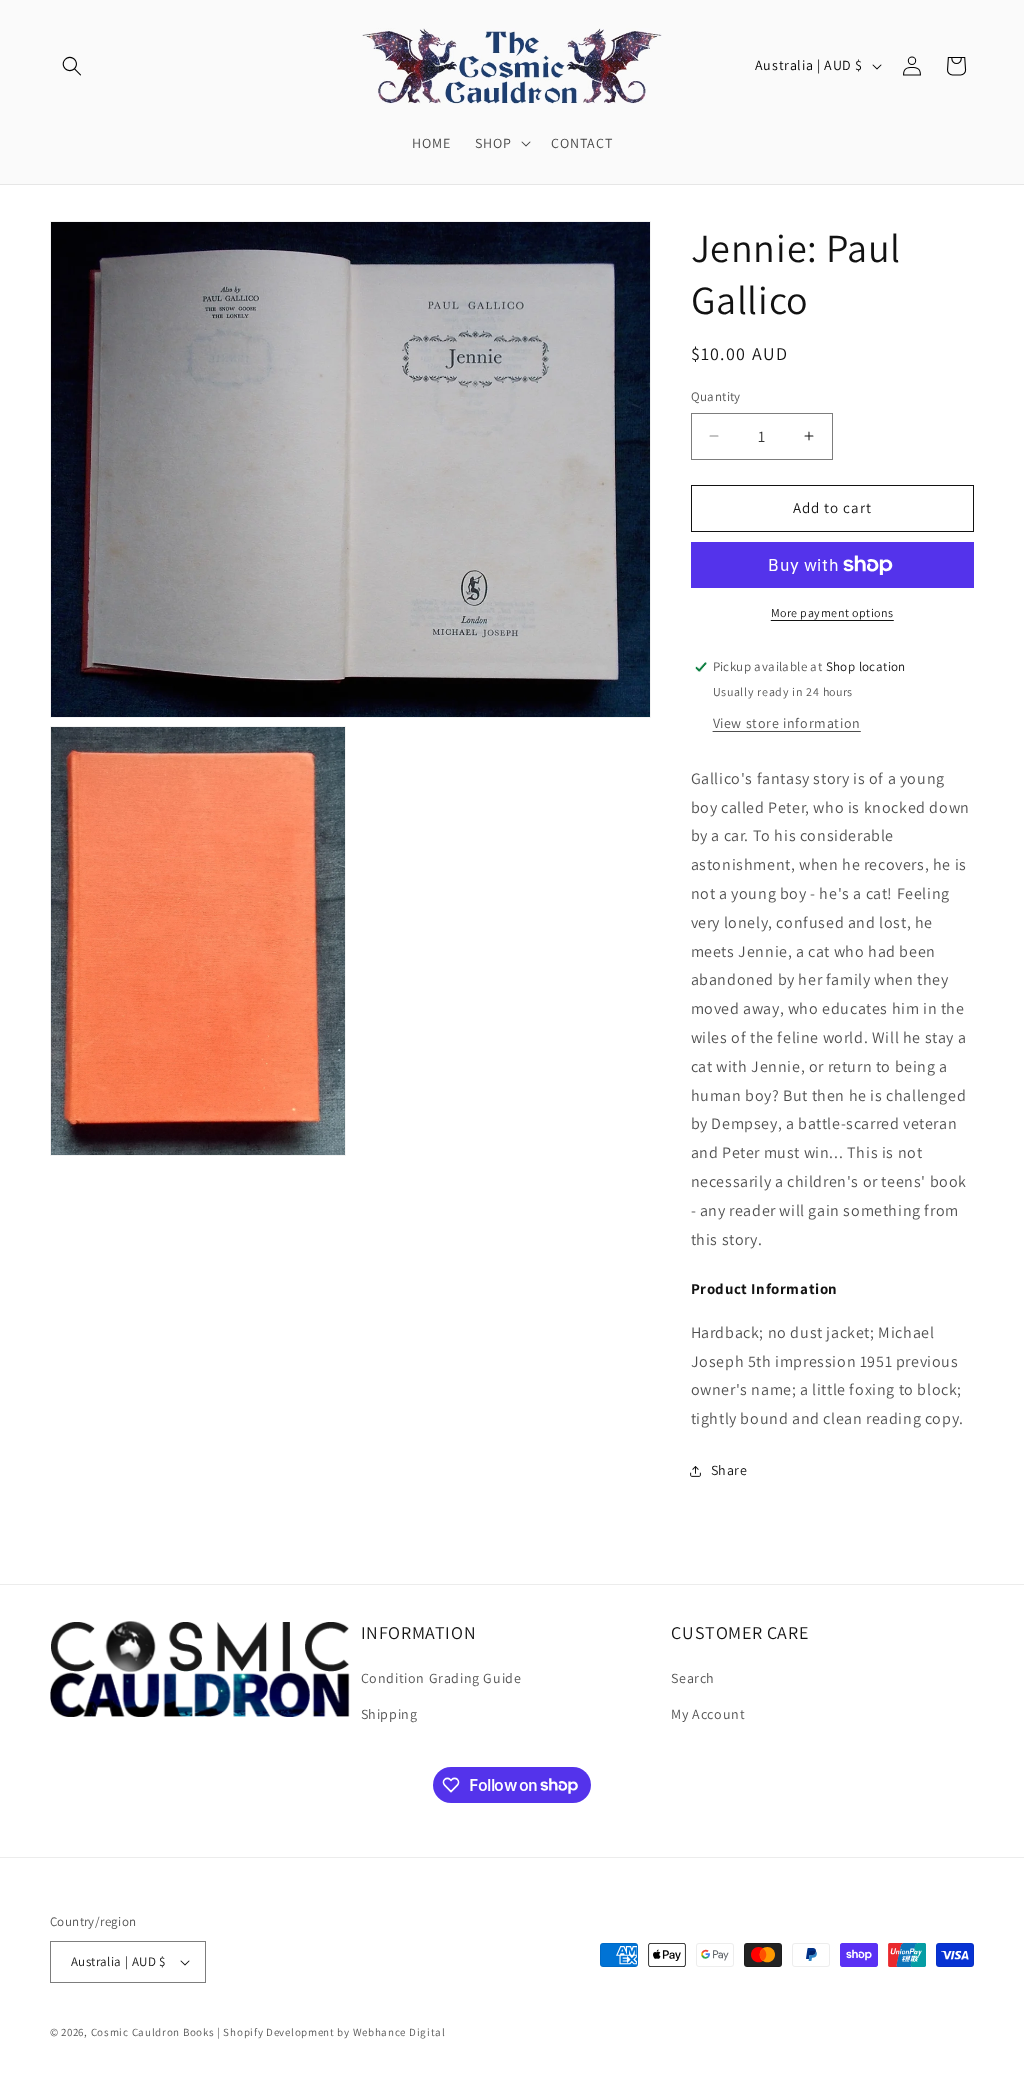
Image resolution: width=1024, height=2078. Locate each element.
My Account (708, 1714)
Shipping (389, 1714)
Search (693, 1678)
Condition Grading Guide (441, 1678)
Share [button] (729, 1470)
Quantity (716, 396)
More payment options (832, 612)
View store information (787, 723)
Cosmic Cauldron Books (153, 2032)
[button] (72, 66)
